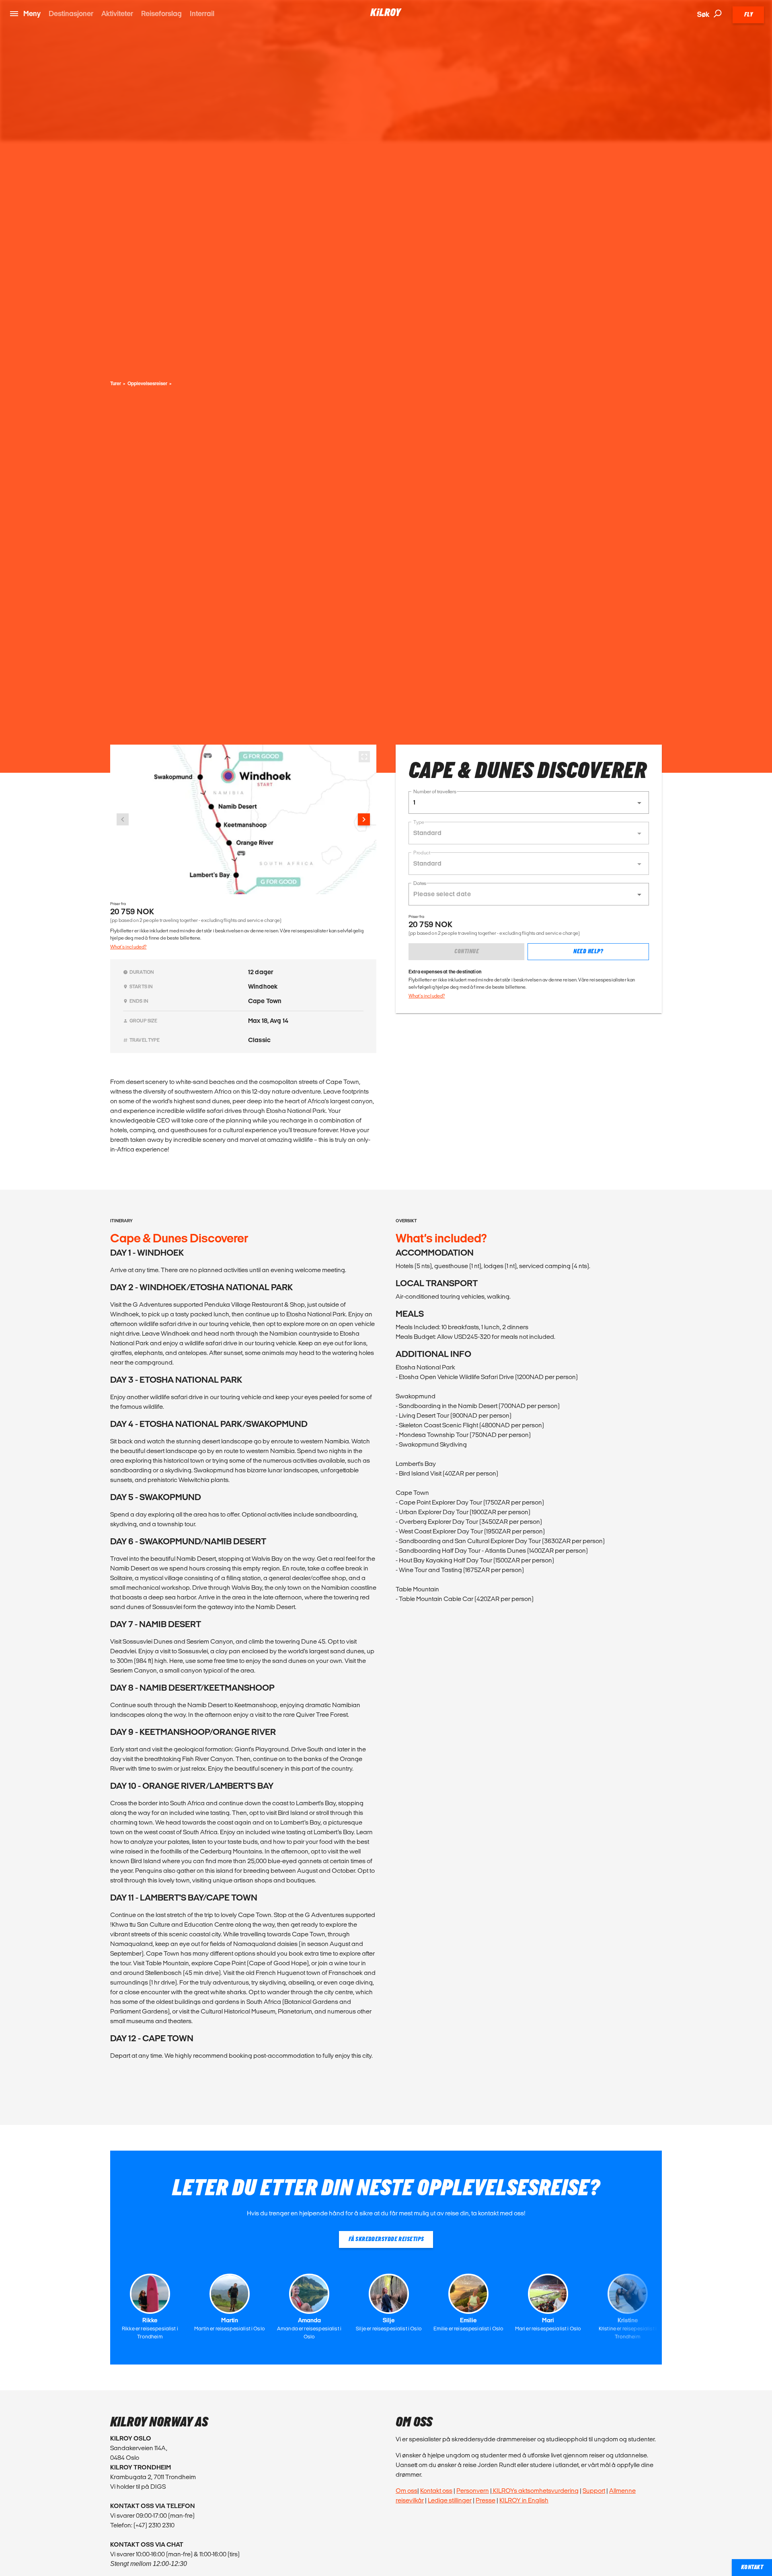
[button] (529, 803)
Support (594, 2491)
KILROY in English (524, 2500)
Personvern (473, 2491)
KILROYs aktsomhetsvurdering (535, 2491)
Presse (486, 2500)
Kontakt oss (436, 2491)
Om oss (407, 2491)
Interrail (202, 13)
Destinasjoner (71, 13)
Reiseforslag (161, 13)
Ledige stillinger (450, 2500)
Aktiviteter (117, 13)
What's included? (128, 947)
